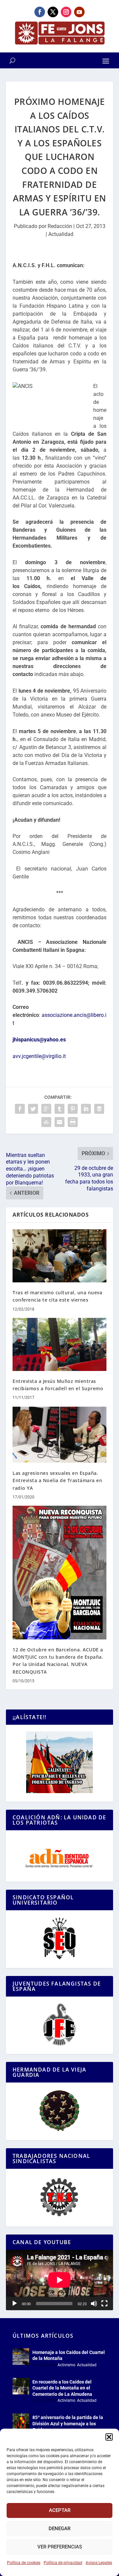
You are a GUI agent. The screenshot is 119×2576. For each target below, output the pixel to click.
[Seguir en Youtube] (79, 12)
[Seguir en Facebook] (40, 12)
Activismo (66, 2365)
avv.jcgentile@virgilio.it (39, 1056)
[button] (109, 2437)
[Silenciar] (94, 2304)
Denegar (59, 2529)
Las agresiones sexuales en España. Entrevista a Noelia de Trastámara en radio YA (57, 1480)
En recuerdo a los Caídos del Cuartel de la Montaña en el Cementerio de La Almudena (62, 2388)
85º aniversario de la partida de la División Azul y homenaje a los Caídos (68, 2423)
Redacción (60, 226)
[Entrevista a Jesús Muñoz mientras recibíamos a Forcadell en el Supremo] (59, 1344)
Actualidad (61, 234)
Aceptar (60, 2510)
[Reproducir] (15, 2304)
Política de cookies (24, 2563)
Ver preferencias (60, 2547)
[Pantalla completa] (104, 2304)
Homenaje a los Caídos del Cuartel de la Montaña (69, 2355)
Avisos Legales (99, 2563)
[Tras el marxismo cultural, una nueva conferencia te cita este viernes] (59, 1256)
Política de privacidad (63, 2563)
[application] (59, 2280)
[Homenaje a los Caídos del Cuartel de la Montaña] (21, 2357)
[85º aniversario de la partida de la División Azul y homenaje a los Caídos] (21, 2422)
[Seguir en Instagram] (66, 12)
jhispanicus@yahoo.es (39, 1040)
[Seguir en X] (53, 12)
